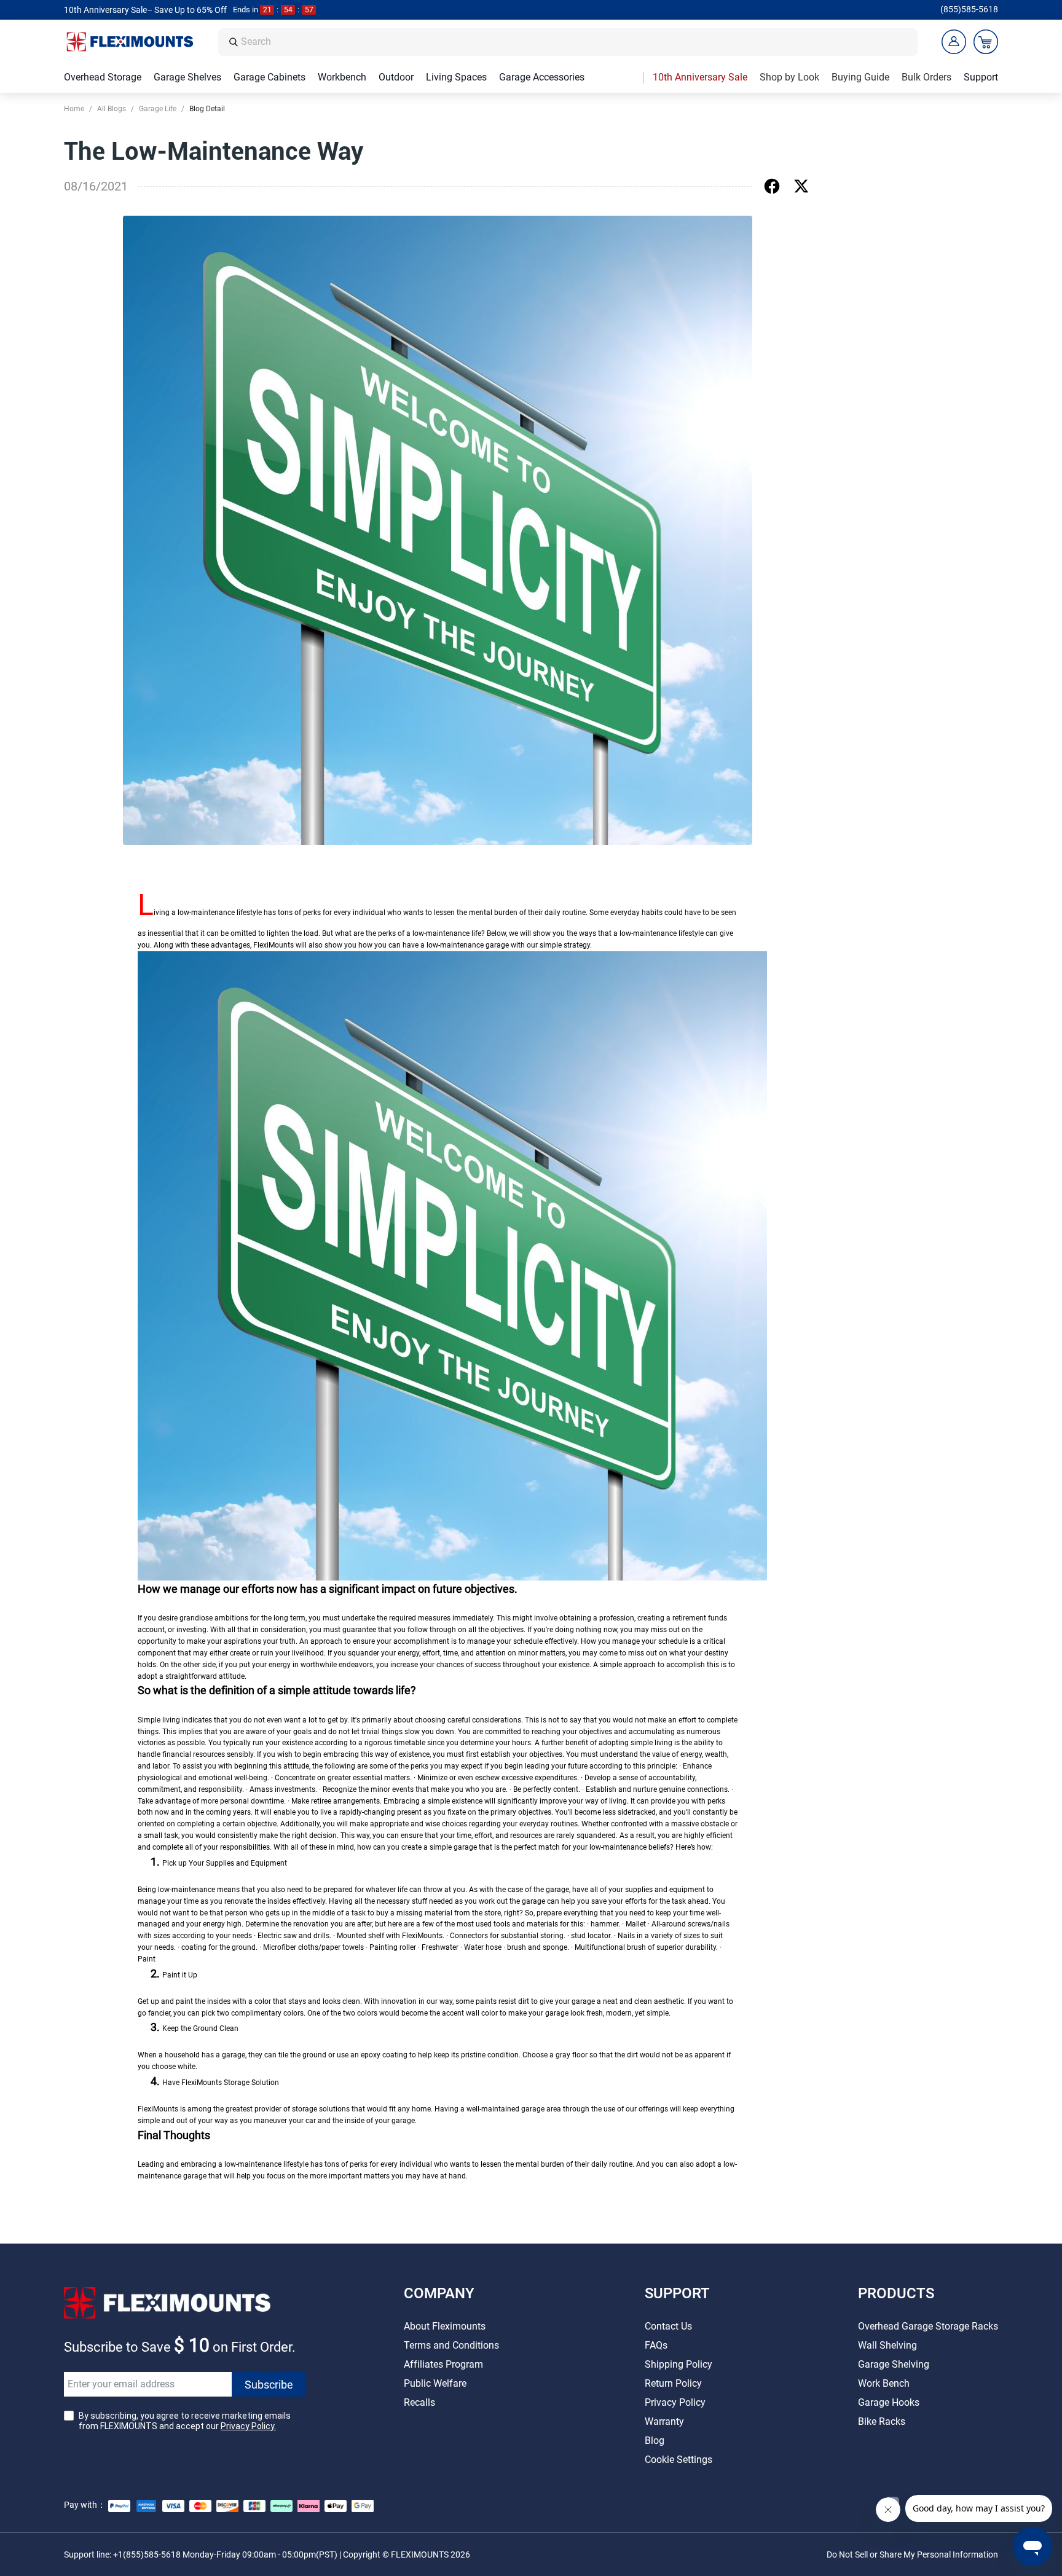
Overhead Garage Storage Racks (928, 2326)
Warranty (664, 2421)
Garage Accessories (542, 77)
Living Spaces (456, 77)
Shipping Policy (678, 2364)
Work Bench (884, 2383)
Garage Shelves (187, 77)
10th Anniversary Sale (700, 77)
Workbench (342, 77)
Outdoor (396, 77)
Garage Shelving (894, 2364)
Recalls (419, 2402)
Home (74, 109)
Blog (655, 2441)
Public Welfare (435, 2383)
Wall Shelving (887, 2345)
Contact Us (668, 2326)
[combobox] (576, 42)
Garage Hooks (889, 2402)
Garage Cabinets (269, 77)
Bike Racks (882, 2421)
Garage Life (158, 109)
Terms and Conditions (451, 2345)
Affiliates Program (443, 2364)
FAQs (656, 2345)
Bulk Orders (926, 77)
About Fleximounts (445, 2326)
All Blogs (112, 109)
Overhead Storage (103, 77)
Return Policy (673, 2383)
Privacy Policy (675, 2402)
